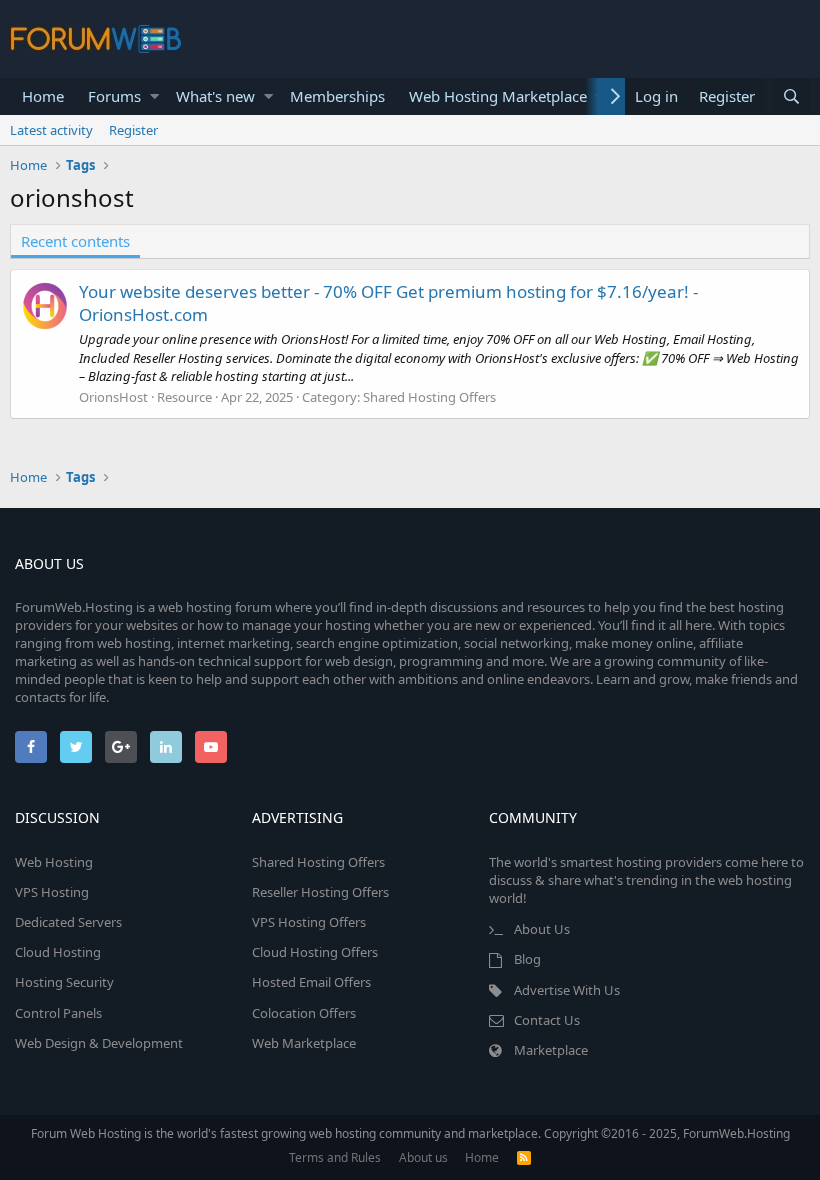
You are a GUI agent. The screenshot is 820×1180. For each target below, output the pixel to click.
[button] (154, 96)
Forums (114, 96)
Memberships (337, 96)
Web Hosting (54, 862)
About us (423, 1157)
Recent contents (75, 241)
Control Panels (58, 1013)
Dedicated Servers (68, 922)
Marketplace (551, 1050)
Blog (527, 959)
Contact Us (547, 1020)
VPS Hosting (52, 892)
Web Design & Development (99, 1043)
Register (133, 130)
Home (43, 96)
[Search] (791, 96)
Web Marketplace (304, 1043)
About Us (542, 929)
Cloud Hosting (58, 952)
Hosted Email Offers (311, 982)
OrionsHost (113, 397)
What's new (215, 96)
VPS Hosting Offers (309, 922)
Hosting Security (64, 982)
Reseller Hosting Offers (320, 892)
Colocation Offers (304, 1013)
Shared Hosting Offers (429, 397)
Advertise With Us (567, 990)
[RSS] (524, 1157)
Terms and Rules (335, 1157)
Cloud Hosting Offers (315, 952)
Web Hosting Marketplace (498, 96)
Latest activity (51, 130)
